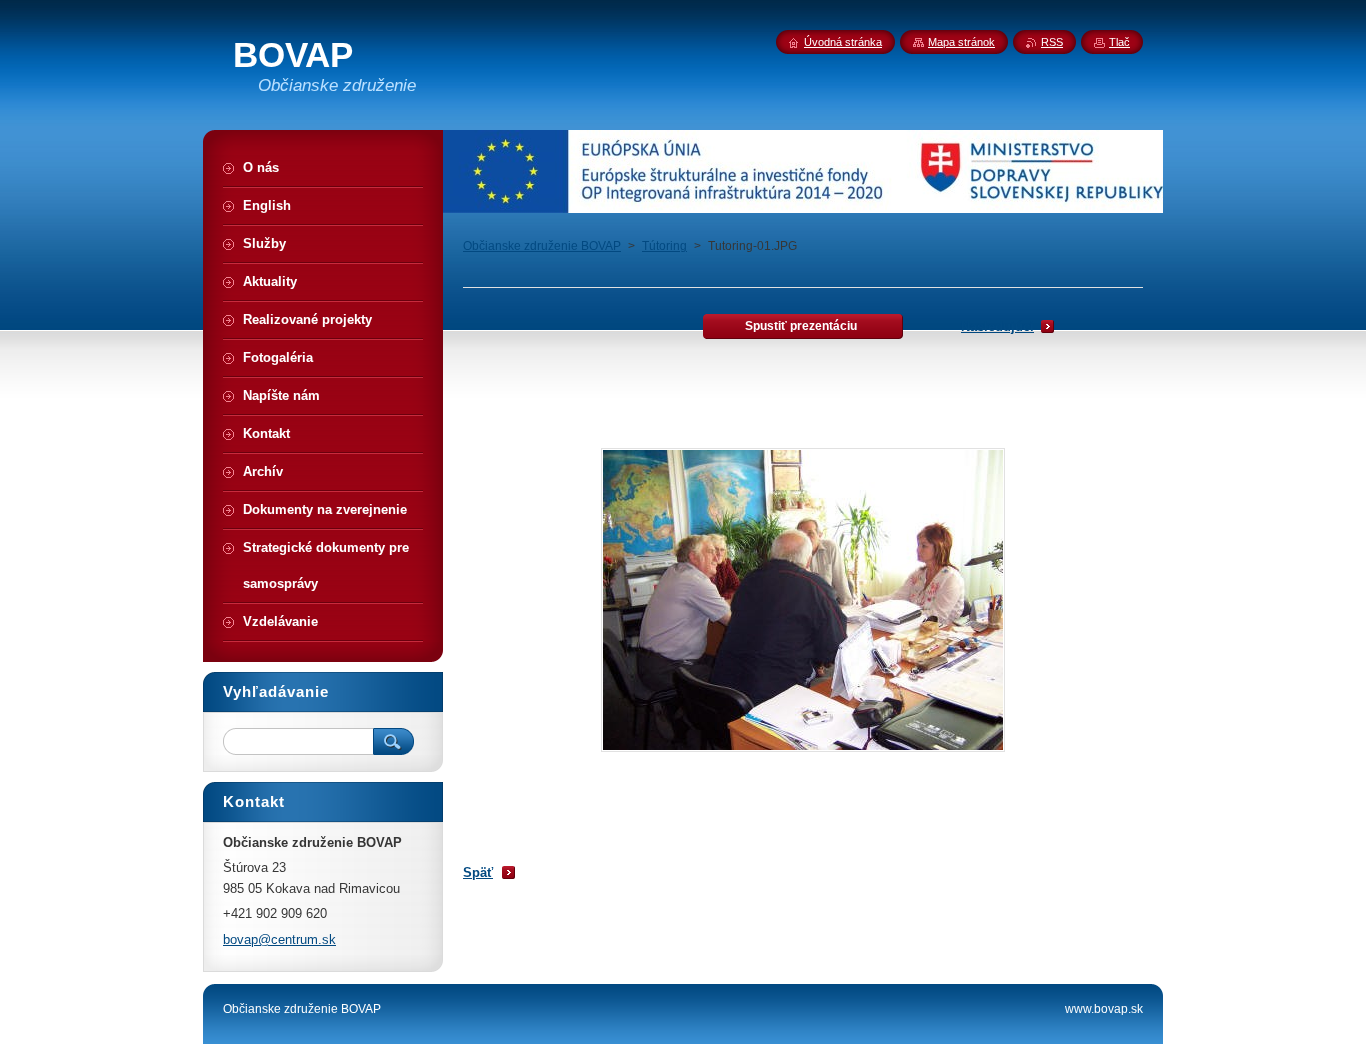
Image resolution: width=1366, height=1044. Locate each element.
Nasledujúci (997, 326)
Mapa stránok (961, 42)
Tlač (1119, 42)
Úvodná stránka (843, 42)
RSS (1052, 42)
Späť (478, 872)
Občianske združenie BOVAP (542, 246)
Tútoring (664, 246)
